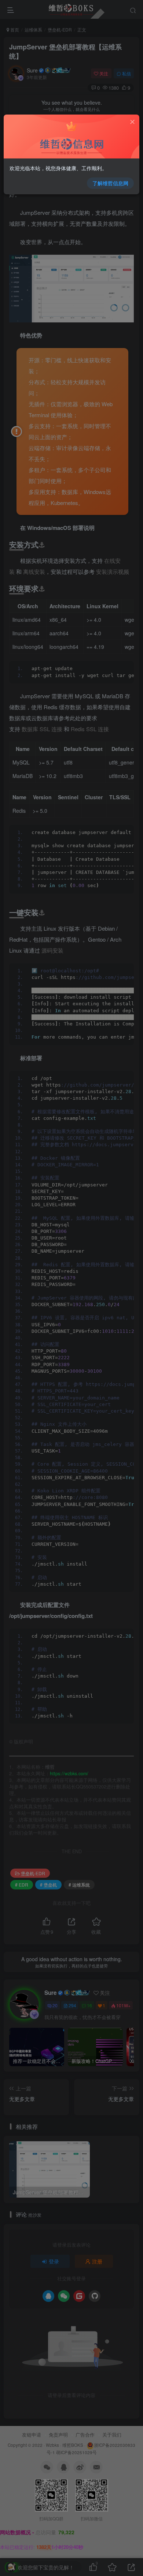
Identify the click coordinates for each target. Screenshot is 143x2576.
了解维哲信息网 (110, 183)
